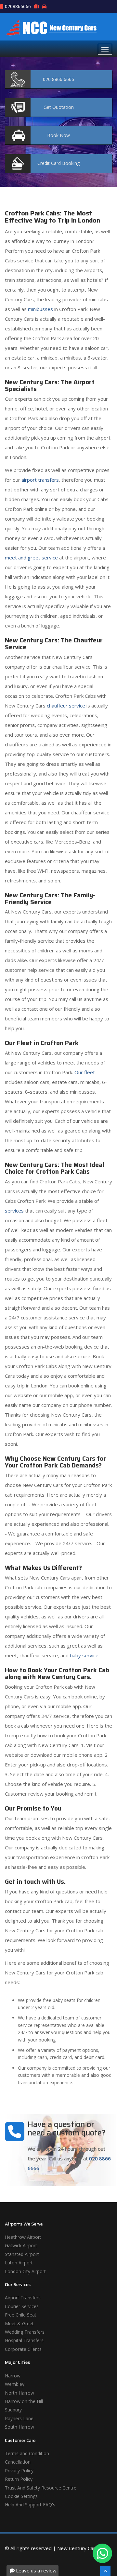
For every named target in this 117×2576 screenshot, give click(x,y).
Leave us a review (36, 2570)
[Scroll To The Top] (105, 2571)
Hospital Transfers (24, 2340)
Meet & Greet (19, 2323)
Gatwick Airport (21, 2245)
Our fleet (85, 1072)
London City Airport (25, 2271)
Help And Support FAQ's (30, 2505)
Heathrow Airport (23, 2237)
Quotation (59, 107)
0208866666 (18, 6)
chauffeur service (66, 706)
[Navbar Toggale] (105, 49)
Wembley (15, 2384)
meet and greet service (31, 558)
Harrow (13, 2376)
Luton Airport (19, 2263)
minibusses (40, 309)
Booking (58, 163)
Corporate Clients (23, 2349)
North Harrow (19, 2393)
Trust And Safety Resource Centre (41, 2488)
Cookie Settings (21, 2496)
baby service (84, 1655)
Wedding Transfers (25, 2332)
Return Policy (19, 2479)
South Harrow (19, 2427)
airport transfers (40, 480)
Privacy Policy (19, 2471)
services (14, 1211)
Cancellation (18, 2462)
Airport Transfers (23, 2298)
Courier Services (22, 2306)
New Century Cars (78, 2548)
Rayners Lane (19, 2418)
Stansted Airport (22, 2254)
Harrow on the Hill (24, 2401)
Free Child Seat (21, 2315)
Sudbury (13, 2410)
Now (58, 135)
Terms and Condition (27, 2453)
